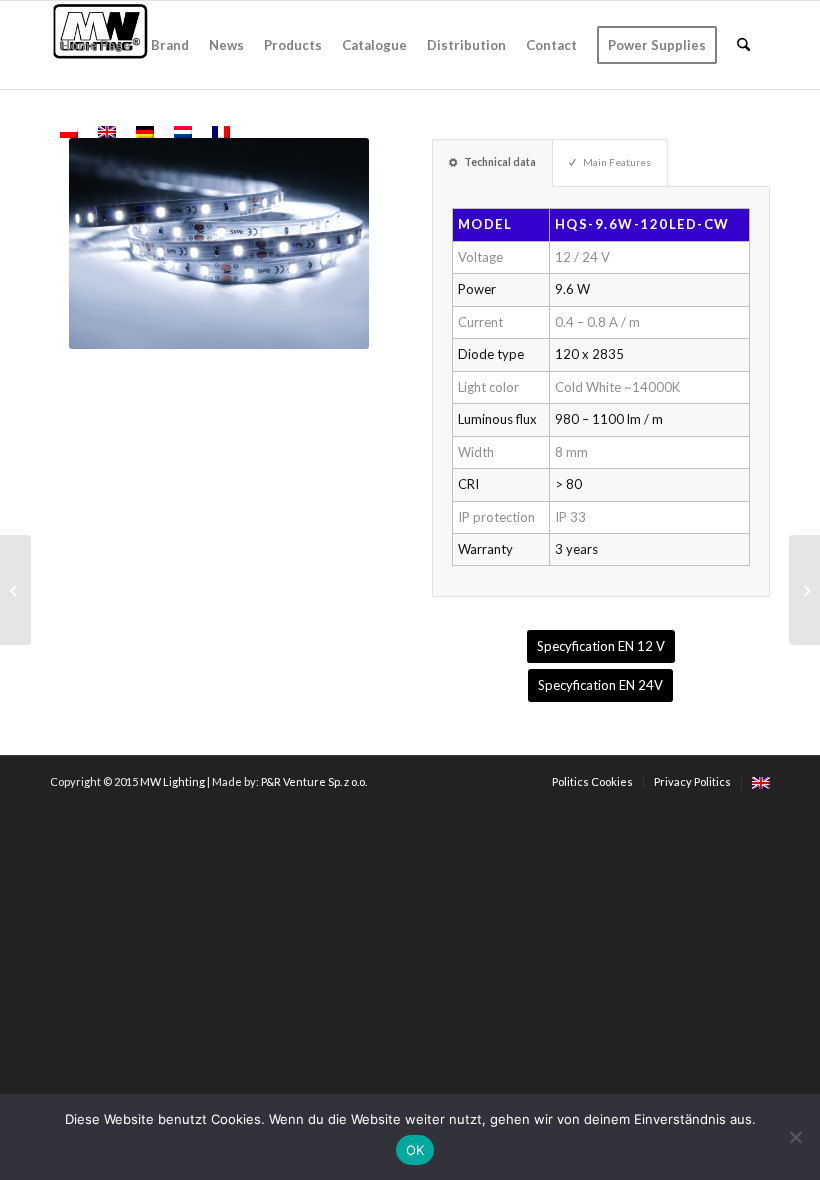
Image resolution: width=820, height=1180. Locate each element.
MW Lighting (172, 781)
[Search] (743, 45)
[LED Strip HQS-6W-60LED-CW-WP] (15, 590)
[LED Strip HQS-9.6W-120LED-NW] (804, 590)
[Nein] (795, 1137)
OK (415, 1150)
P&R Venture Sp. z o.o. (314, 781)
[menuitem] (95, 45)
